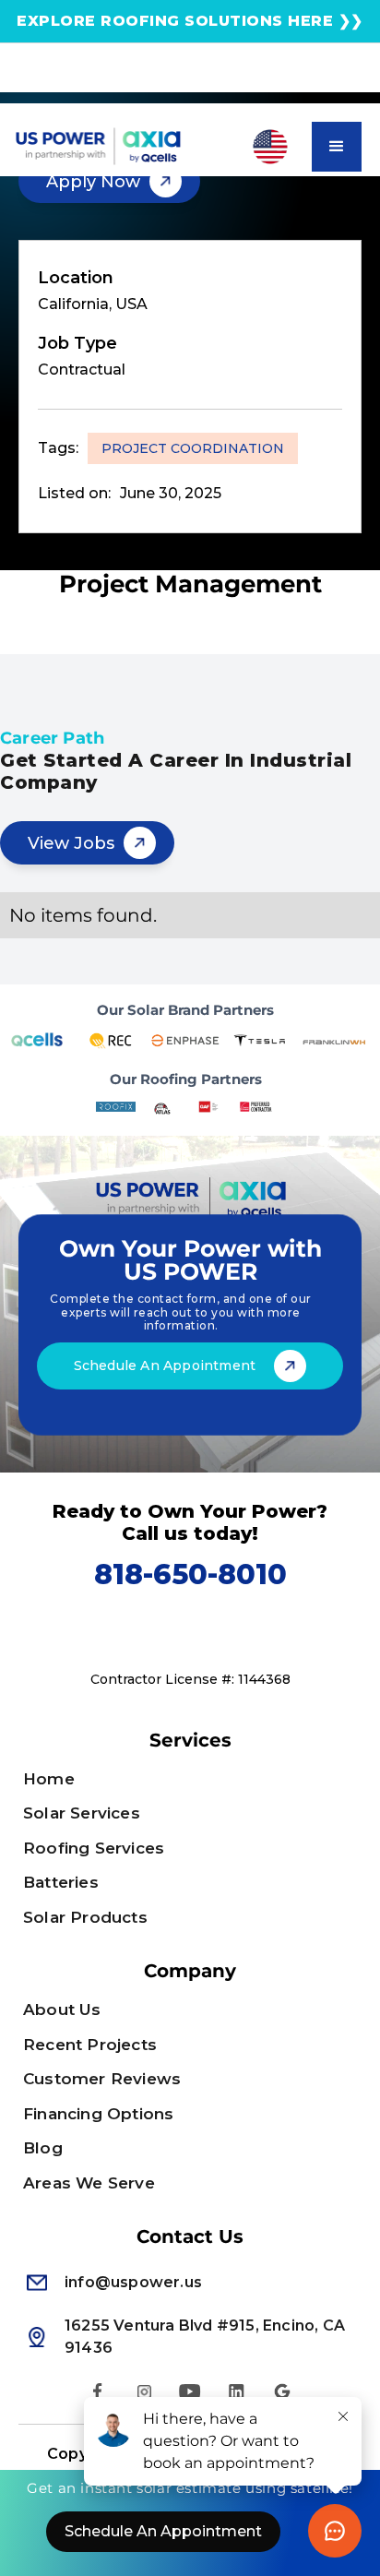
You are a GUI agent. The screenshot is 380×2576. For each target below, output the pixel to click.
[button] (266, 147)
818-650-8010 (190, 1574)
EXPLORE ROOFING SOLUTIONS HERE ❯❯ (190, 21)
